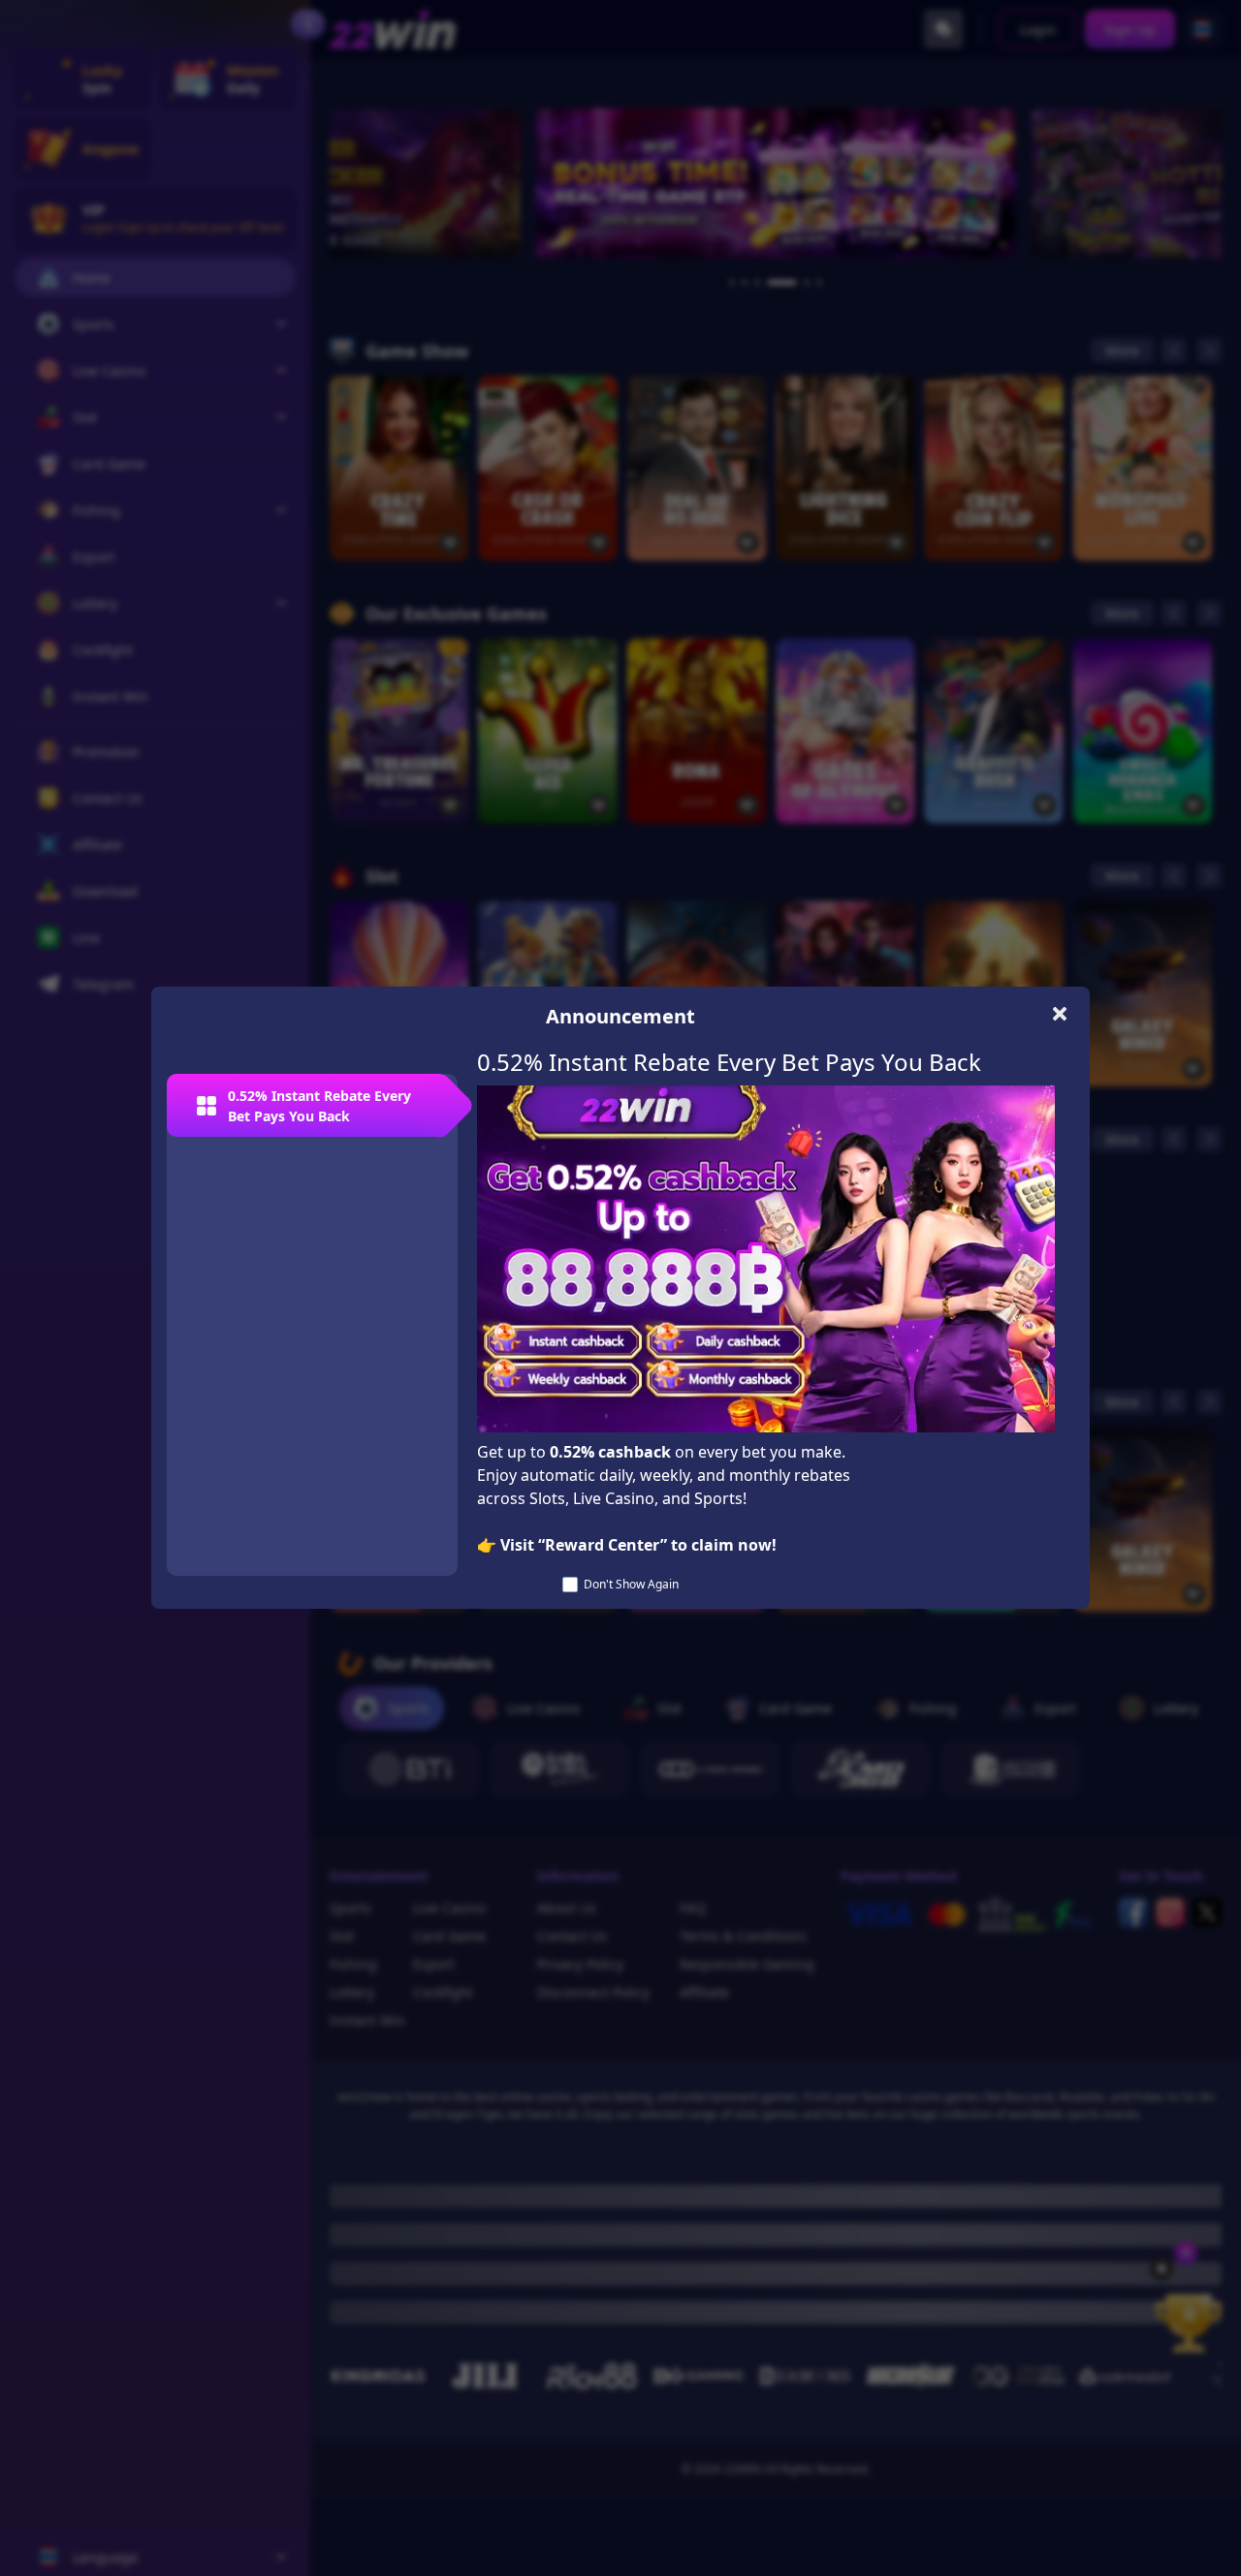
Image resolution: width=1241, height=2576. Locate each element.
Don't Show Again (631, 1584)
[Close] (1059, 1013)
